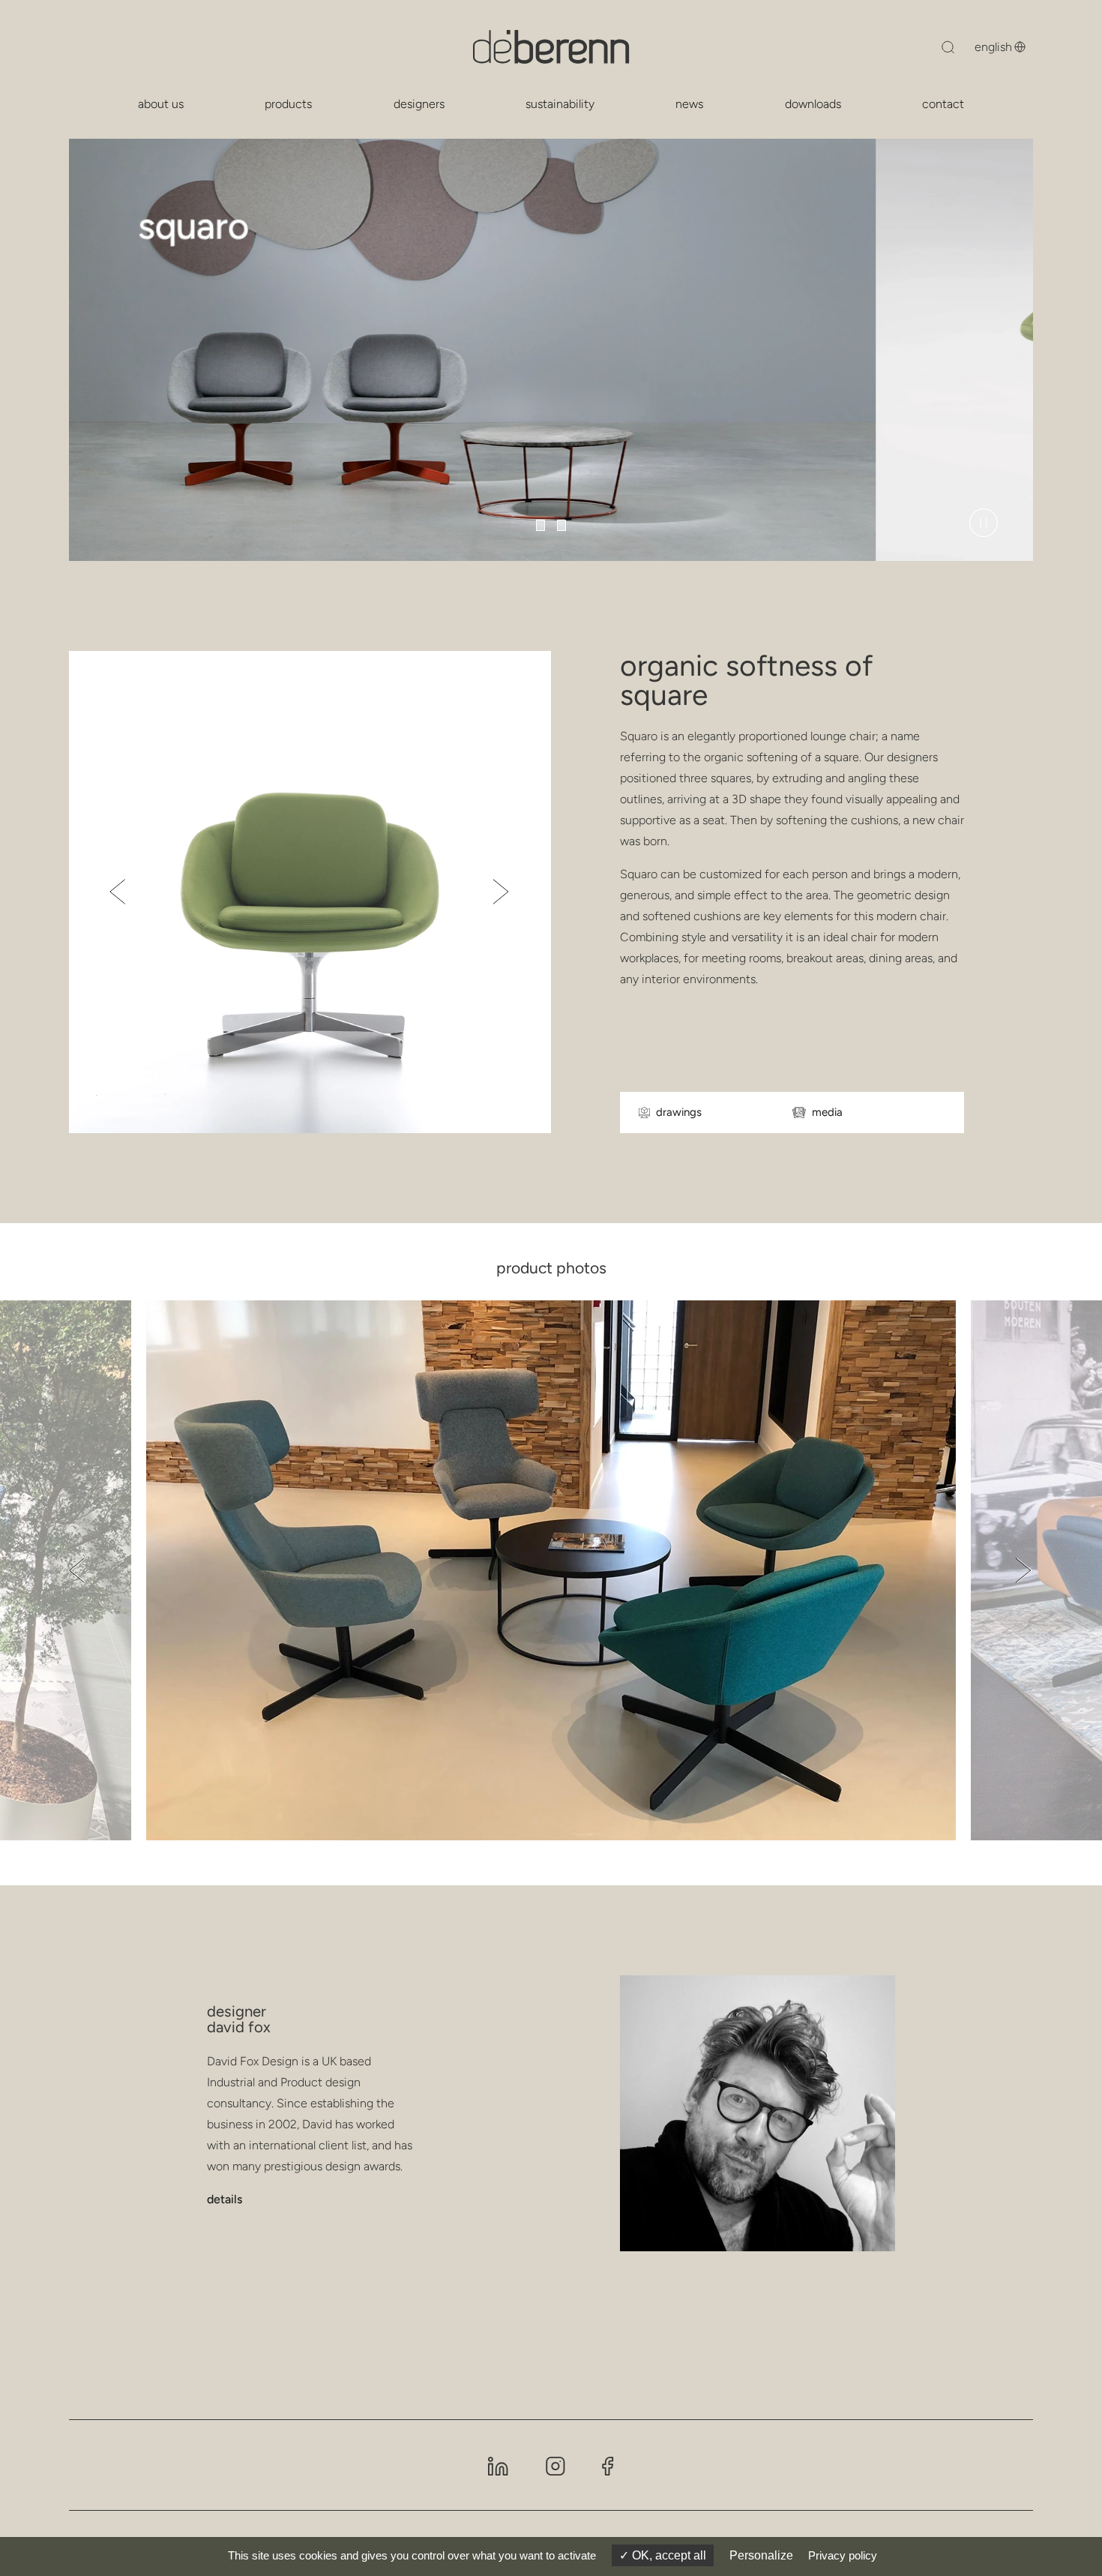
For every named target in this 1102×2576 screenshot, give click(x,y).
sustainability (560, 104)
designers (419, 104)
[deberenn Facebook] (608, 2465)
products (288, 104)
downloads (813, 104)
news (689, 104)
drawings (679, 1113)
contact (943, 104)
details (225, 2199)
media (827, 1113)
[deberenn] (551, 47)
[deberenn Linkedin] (498, 2465)
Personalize (761, 2555)
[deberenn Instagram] (555, 2465)
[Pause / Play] (984, 523)
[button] (541, 525)
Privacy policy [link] (843, 2555)
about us (161, 104)
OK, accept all (668, 2555)
